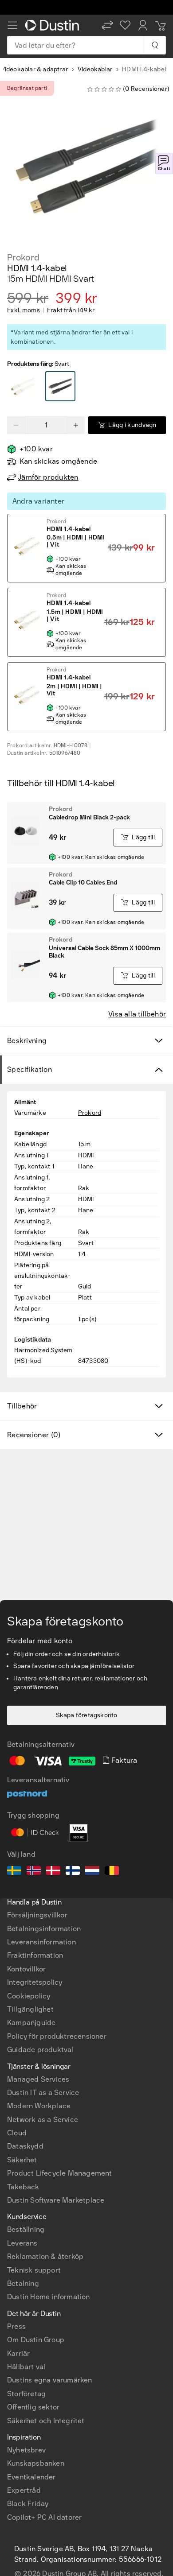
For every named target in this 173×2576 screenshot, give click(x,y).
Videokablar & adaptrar (34, 69)
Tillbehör (22, 1406)
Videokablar (95, 69)
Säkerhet (22, 2160)
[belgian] (112, 1872)
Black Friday (28, 2504)
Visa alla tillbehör (137, 1014)
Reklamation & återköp (45, 2256)
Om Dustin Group (36, 2340)
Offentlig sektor (33, 2407)
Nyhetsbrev (26, 2450)
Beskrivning (27, 1041)
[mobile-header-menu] (12, 25)
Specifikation (29, 1069)
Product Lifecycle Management (60, 2173)
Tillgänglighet (30, 2009)
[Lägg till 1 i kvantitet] (76, 425)
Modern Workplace (39, 2106)
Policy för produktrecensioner (57, 2036)
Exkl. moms (24, 310)
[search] (155, 45)
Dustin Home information (49, 2297)
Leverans (22, 2243)
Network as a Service (43, 2120)
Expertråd (24, 2490)
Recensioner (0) (34, 1435)
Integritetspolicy (35, 1982)
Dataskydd (25, 2146)
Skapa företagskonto (87, 1715)
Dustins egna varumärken (50, 2380)
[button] (107, 25)
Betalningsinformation (44, 1929)
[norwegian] (34, 1872)
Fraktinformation (35, 1955)
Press (16, 2326)
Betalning (23, 2283)
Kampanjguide (31, 2023)
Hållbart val (26, 2367)
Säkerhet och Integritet (46, 2421)
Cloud (17, 2133)
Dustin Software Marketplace (56, 2200)
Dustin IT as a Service (43, 2093)
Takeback (23, 2187)
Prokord (23, 257)
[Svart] (23, 387)
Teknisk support (34, 2270)
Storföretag (26, 2394)
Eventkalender (31, 2477)
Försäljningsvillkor (37, 1915)
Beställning (26, 2229)
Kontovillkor (26, 1969)
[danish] (53, 1872)
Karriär (18, 2353)
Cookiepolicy (29, 1996)
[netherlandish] (92, 1872)
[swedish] (14, 1872)
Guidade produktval (40, 2050)
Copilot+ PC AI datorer (44, 2517)
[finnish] (73, 1872)
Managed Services (38, 2079)
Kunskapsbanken (36, 2463)
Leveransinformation (41, 1942)
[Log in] (143, 25)
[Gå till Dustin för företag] (54, 25)
